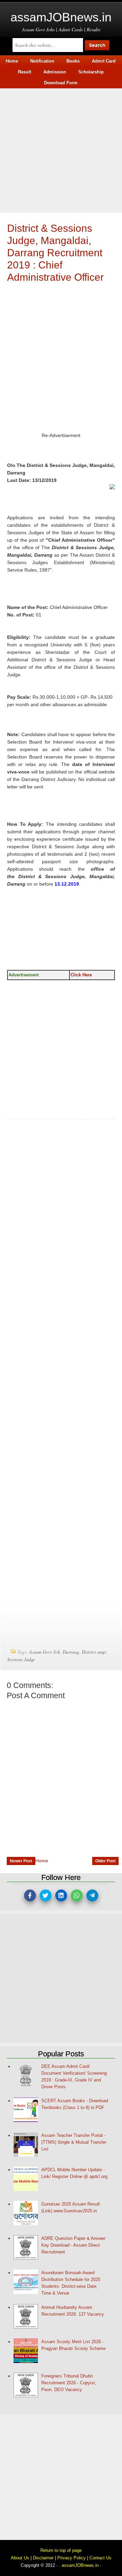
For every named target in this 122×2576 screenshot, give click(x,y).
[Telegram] (92, 1895)
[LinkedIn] (61, 1895)
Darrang (71, 1652)
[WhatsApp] (77, 1895)
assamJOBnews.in (61, 17)
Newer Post (21, 1861)
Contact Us (100, 2558)
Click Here (81, 975)
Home (42, 1861)
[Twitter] (46, 1895)
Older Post (105, 1861)
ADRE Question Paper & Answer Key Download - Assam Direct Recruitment (73, 2245)
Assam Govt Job (45, 1652)
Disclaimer (43, 2558)
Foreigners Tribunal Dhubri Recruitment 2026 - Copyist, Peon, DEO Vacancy (69, 2383)
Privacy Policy (72, 2558)
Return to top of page (61, 2550)
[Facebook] (30, 1895)
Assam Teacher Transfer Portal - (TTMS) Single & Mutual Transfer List (74, 2142)
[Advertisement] (61, 150)
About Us (20, 2558)
